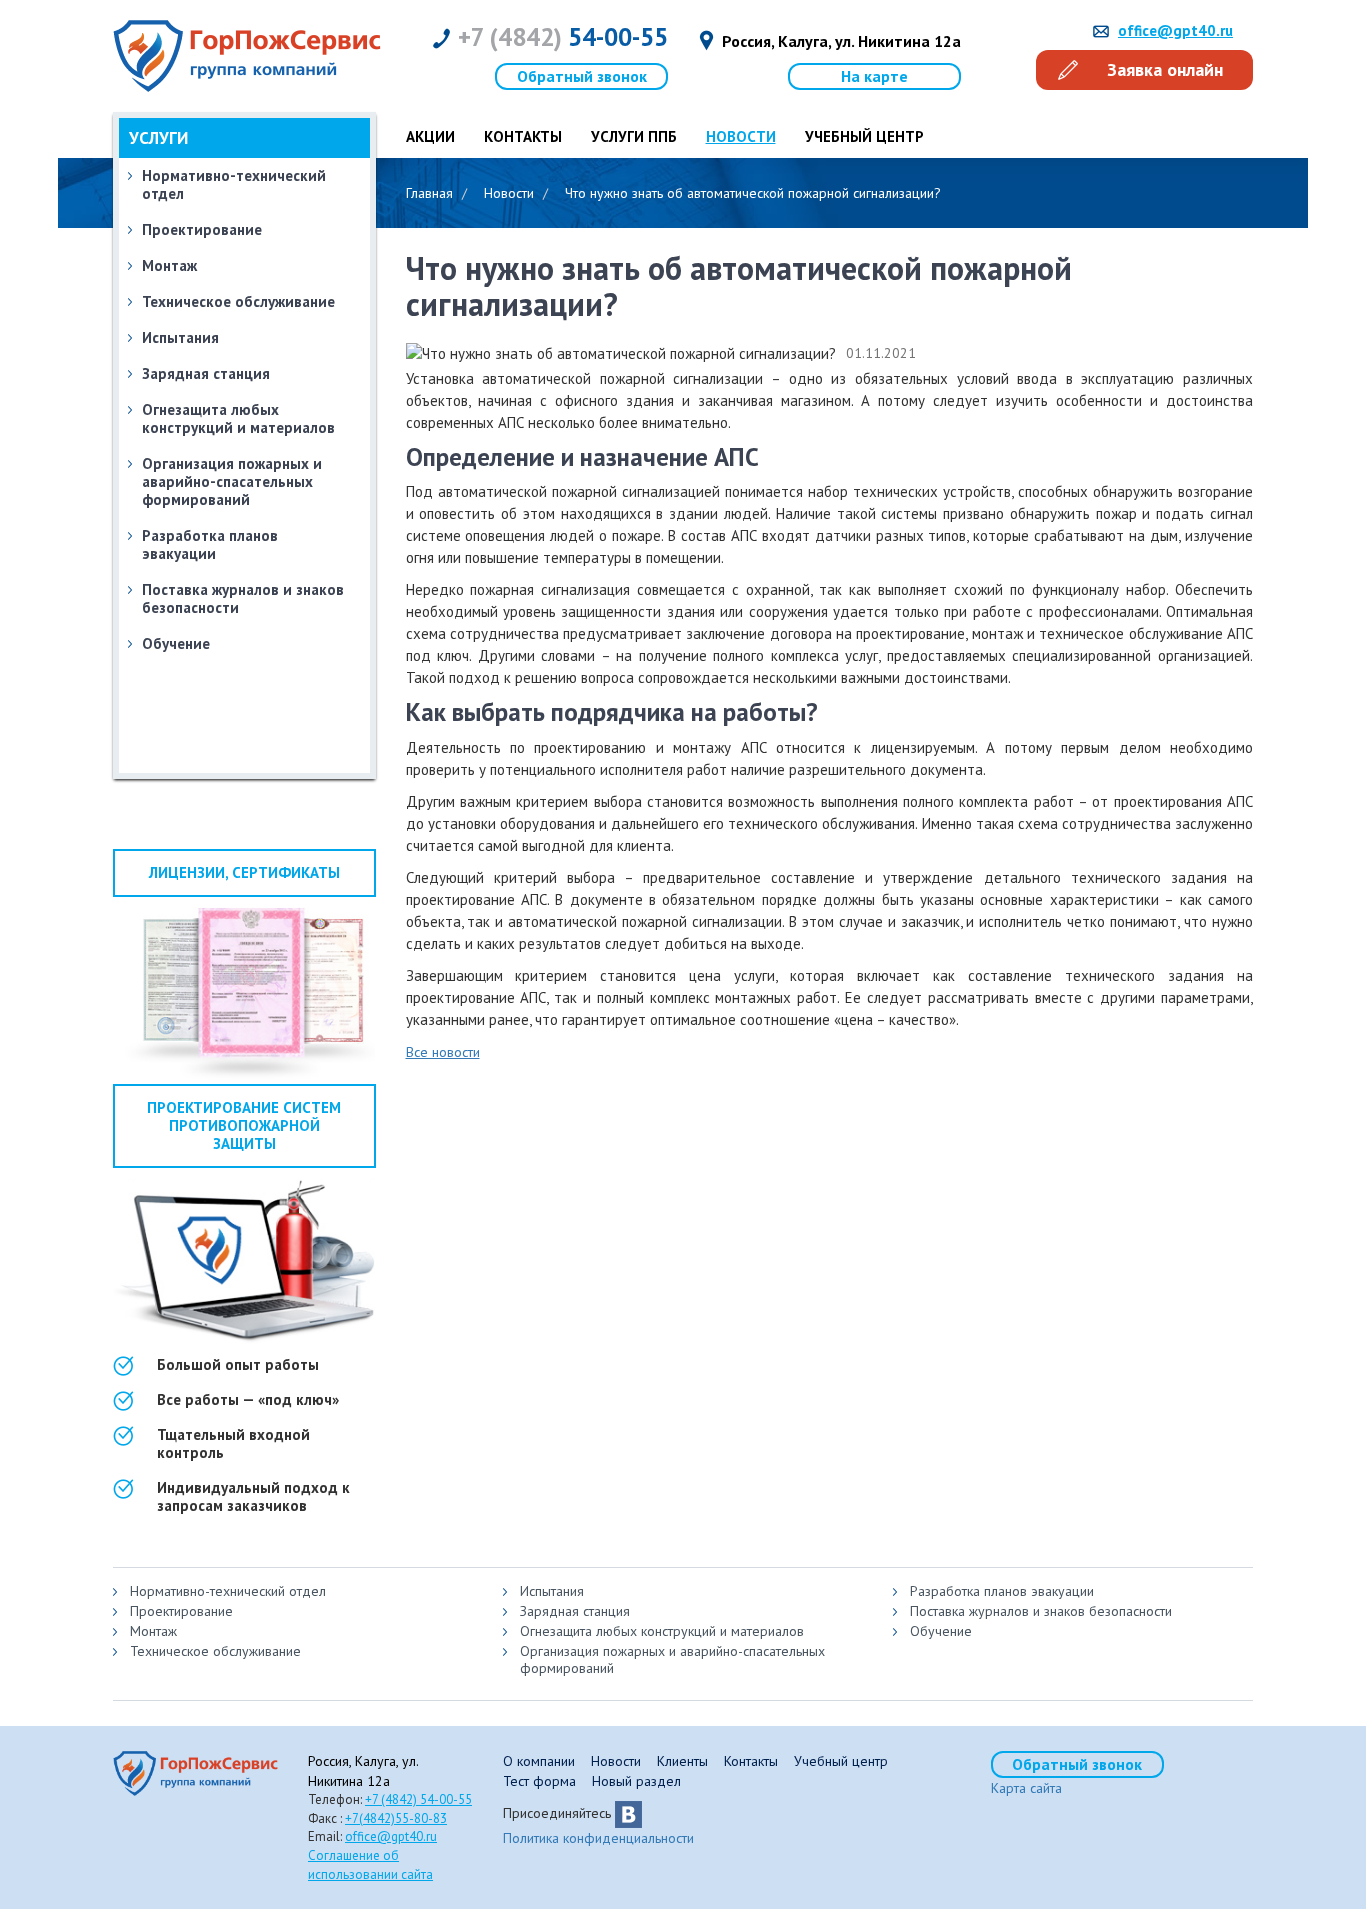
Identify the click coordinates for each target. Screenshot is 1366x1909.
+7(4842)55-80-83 (396, 1818)
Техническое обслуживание (238, 301)
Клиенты (682, 1761)
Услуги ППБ (634, 136)
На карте (874, 76)
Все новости (443, 1052)
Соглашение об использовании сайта (370, 1865)
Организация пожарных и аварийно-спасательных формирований (232, 481)
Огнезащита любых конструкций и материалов (238, 418)
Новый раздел (636, 1781)
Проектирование (202, 229)
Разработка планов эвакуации (210, 544)
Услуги (158, 138)
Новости (616, 1761)
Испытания (552, 1591)
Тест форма (539, 1781)
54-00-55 (563, 37)
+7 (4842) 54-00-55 (418, 1799)
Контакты (523, 136)
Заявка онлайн (1165, 69)
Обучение (176, 643)
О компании (539, 1761)
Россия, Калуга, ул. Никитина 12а (841, 41)
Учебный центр (864, 136)
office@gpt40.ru (1175, 30)
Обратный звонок (582, 76)
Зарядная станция (575, 1611)
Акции (430, 136)
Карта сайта (1026, 1788)
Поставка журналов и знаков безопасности (243, 598)
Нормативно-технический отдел (228, 1591)
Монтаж (169, 265)
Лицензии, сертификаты (244, 872)
